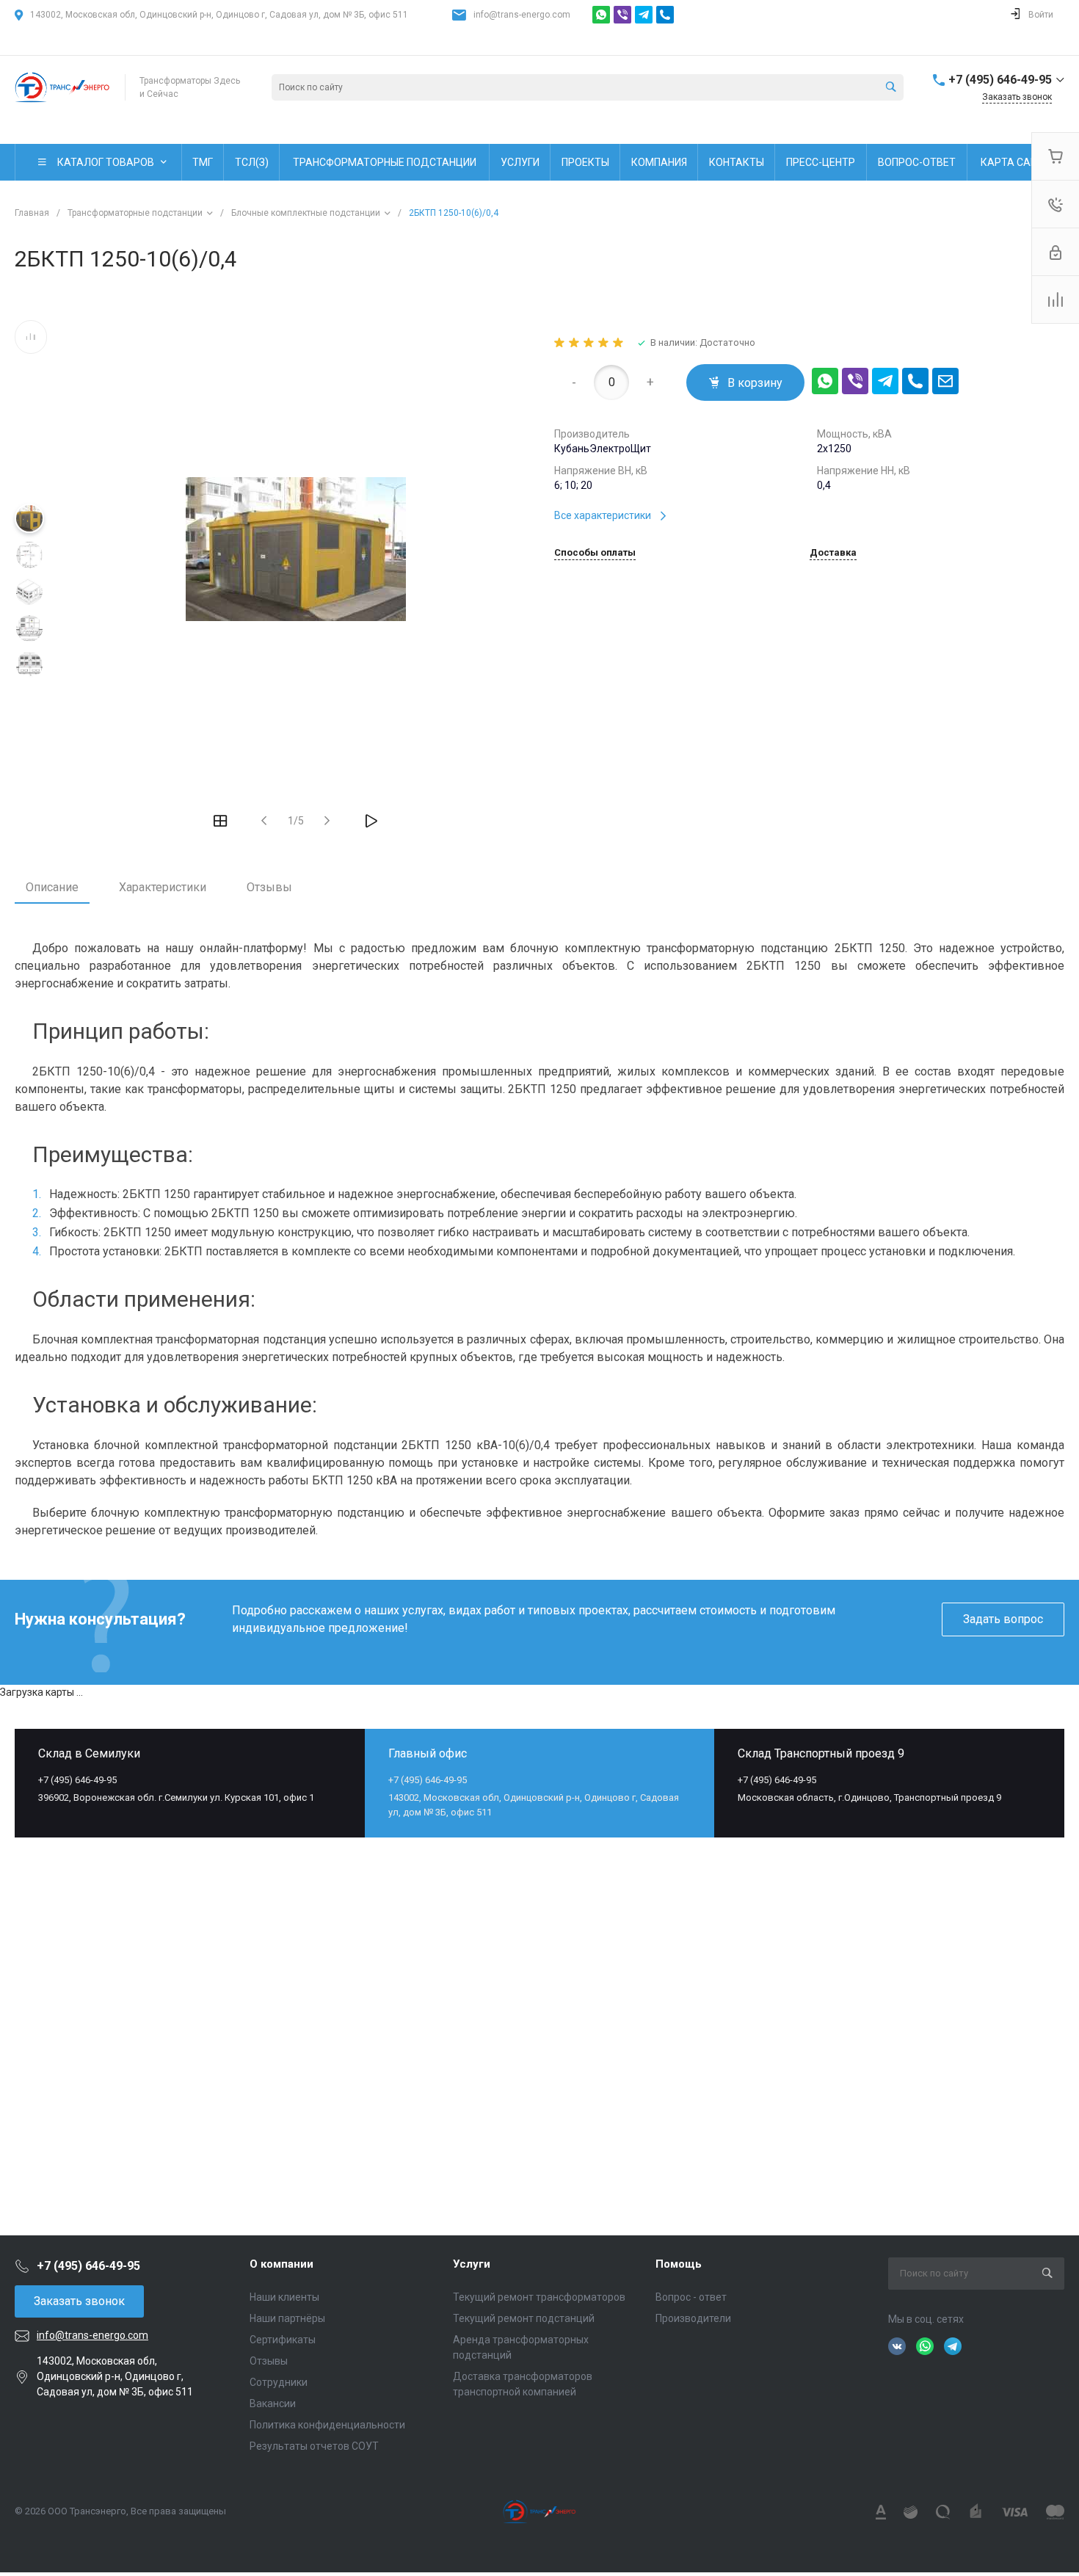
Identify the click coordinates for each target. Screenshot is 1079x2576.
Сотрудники (279, 2382)
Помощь (679, 2264)
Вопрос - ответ (691, 2297)
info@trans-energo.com (522, 15)
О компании (281, 2264)
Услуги (472, 2264)
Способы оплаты (595, 553)
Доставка (833, 553)
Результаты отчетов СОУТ (314, 2446)
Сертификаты (283, 2340)
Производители (693, 2318)
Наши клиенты (284, 2297)
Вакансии (273, 2403)
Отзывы (269, 887)
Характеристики (163, 887)
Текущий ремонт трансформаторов (539, 2297)
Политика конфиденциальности (327, 2425)
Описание (52, 887)
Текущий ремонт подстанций (524, 2318)
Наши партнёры (287, 2318)
